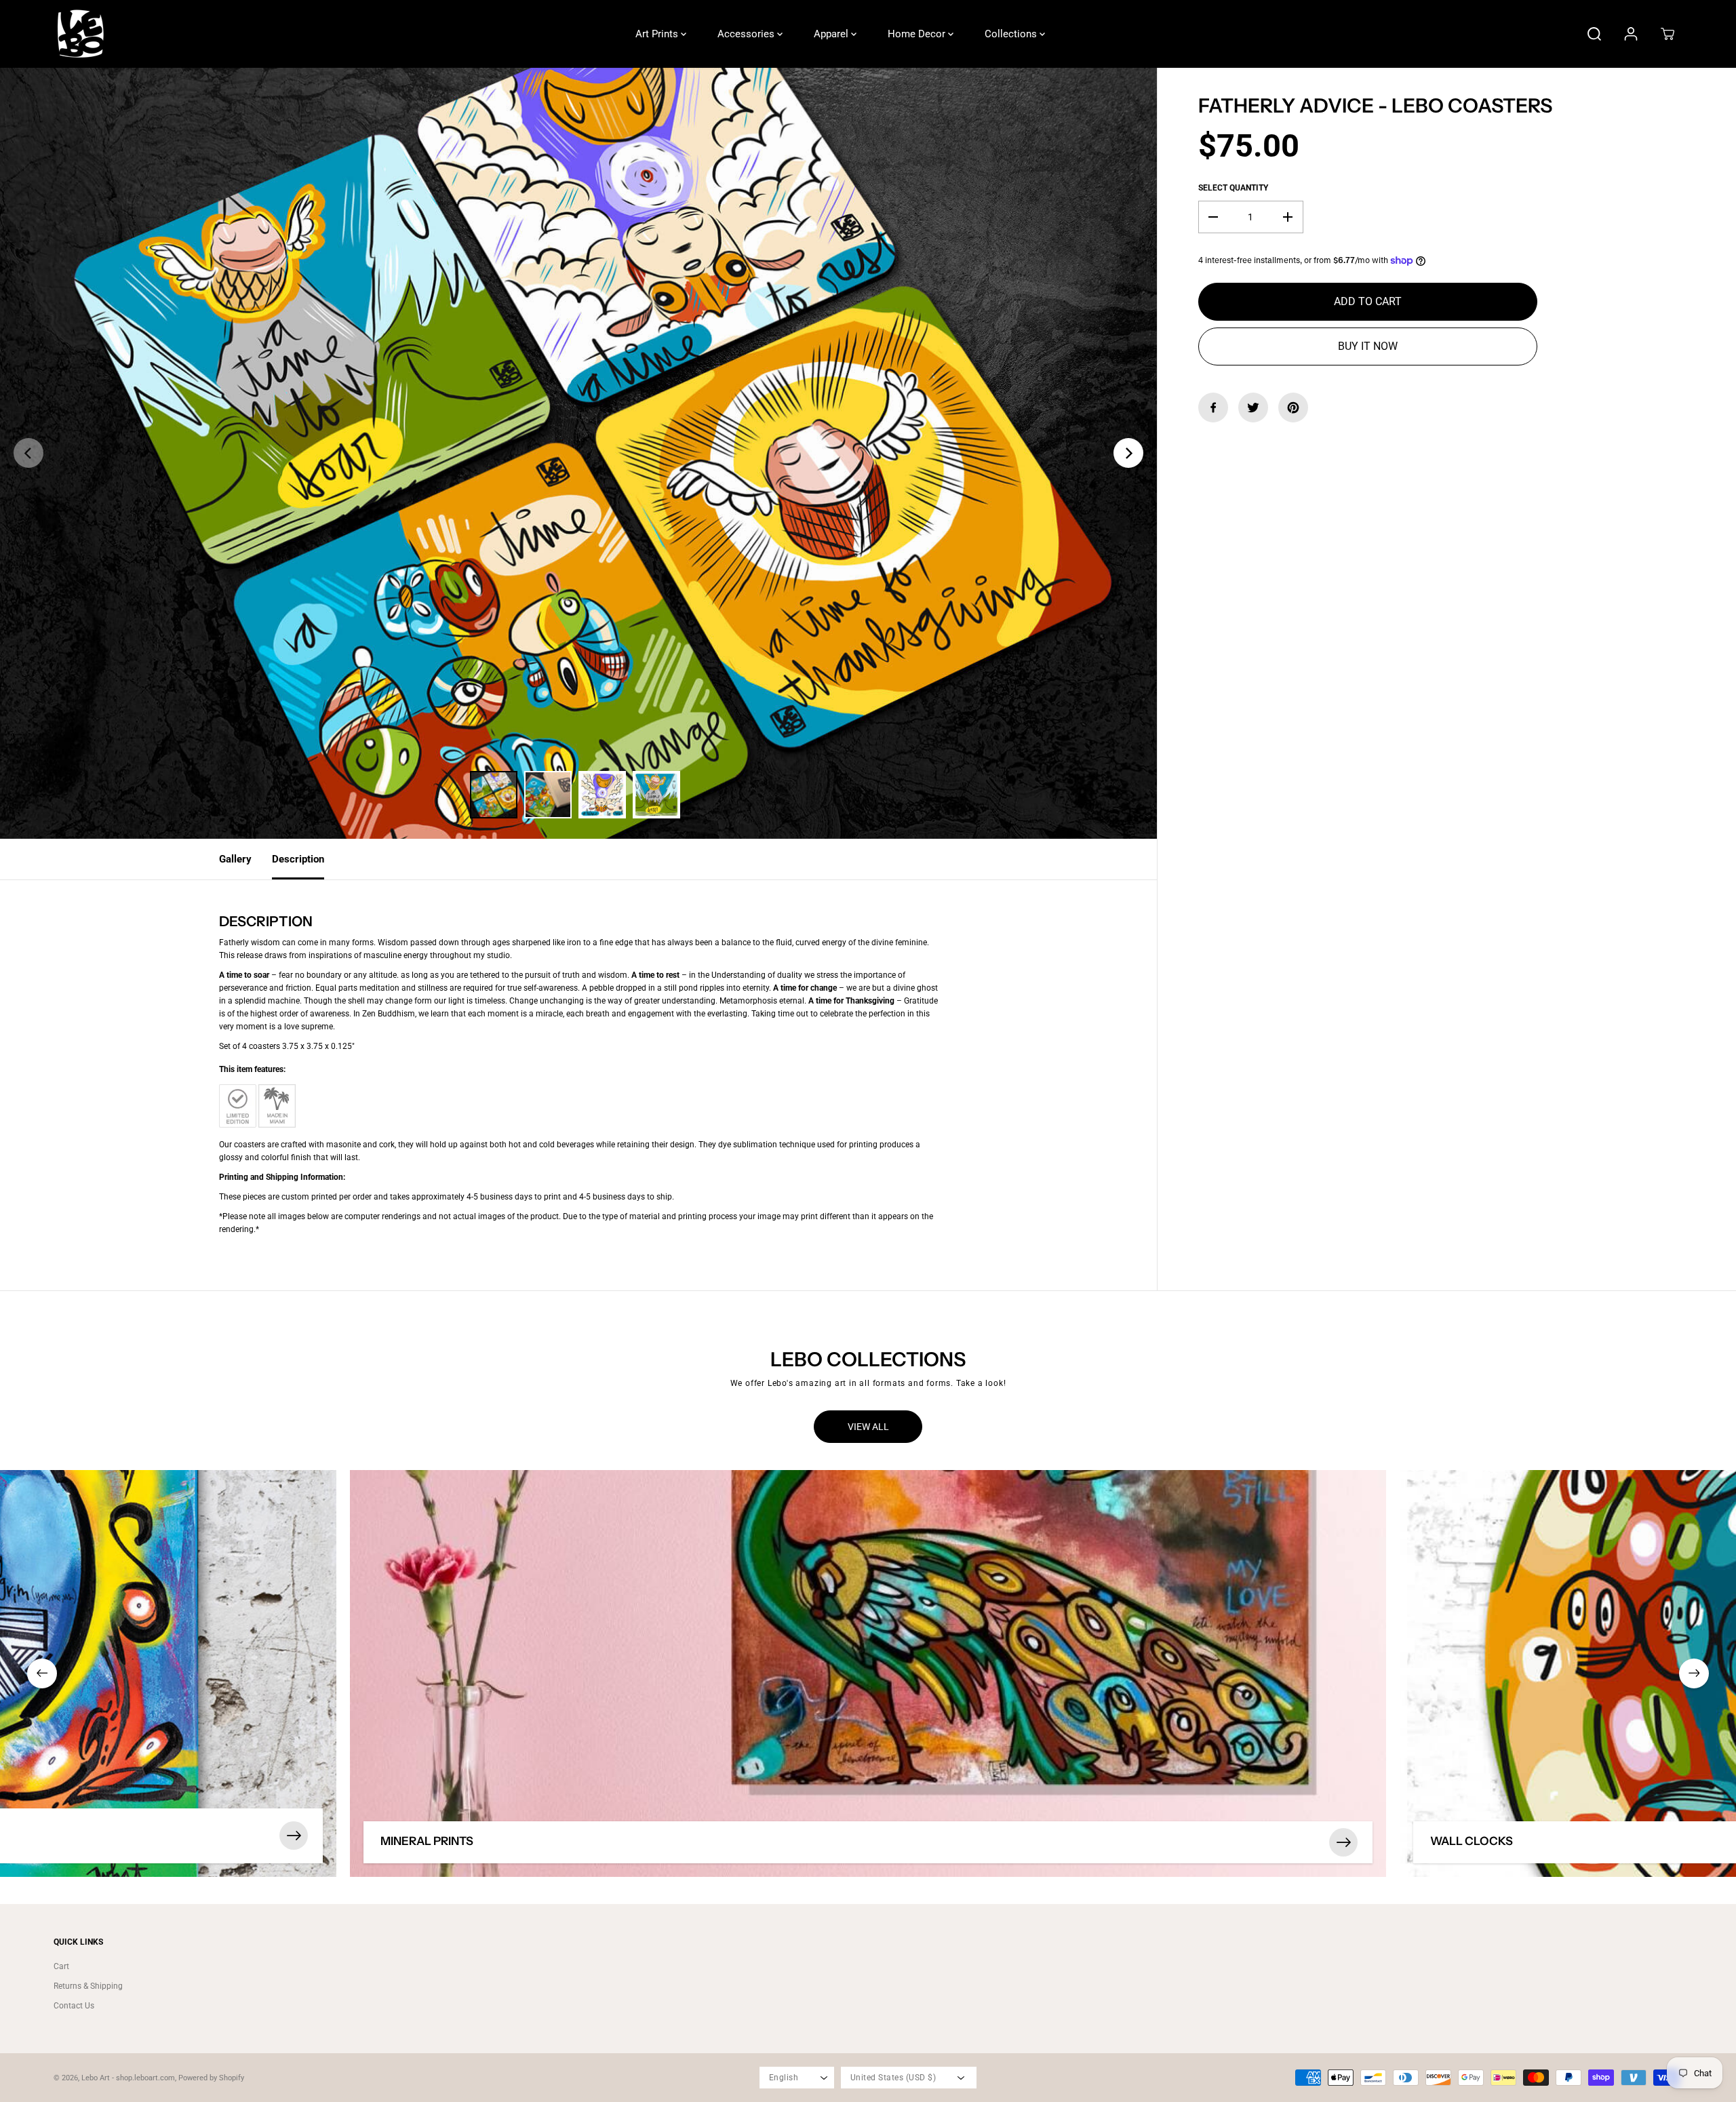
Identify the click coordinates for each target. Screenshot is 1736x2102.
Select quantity (1233, 188)
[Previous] (28, 453)
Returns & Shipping (88, 1986)
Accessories (747, 34)
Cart (61, 1966)
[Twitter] (1253, 408)
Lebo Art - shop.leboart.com (128, 2078)
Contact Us (74, 2006)
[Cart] (1668, 34)
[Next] (1128, 453)
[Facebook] (1213, 408)
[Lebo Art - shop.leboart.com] (81, 34)
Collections (1012, 34)
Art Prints (658, 34)
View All (868, 1427)
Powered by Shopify (211, 2078)
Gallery (235, 859)
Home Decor (918, 34)
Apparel (832, 34)
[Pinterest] (1293, 408)
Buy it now (1368, 346)
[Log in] (1631, 34)
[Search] (1594, 34)
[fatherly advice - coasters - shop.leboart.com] (578, 453)
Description (298, 859)
